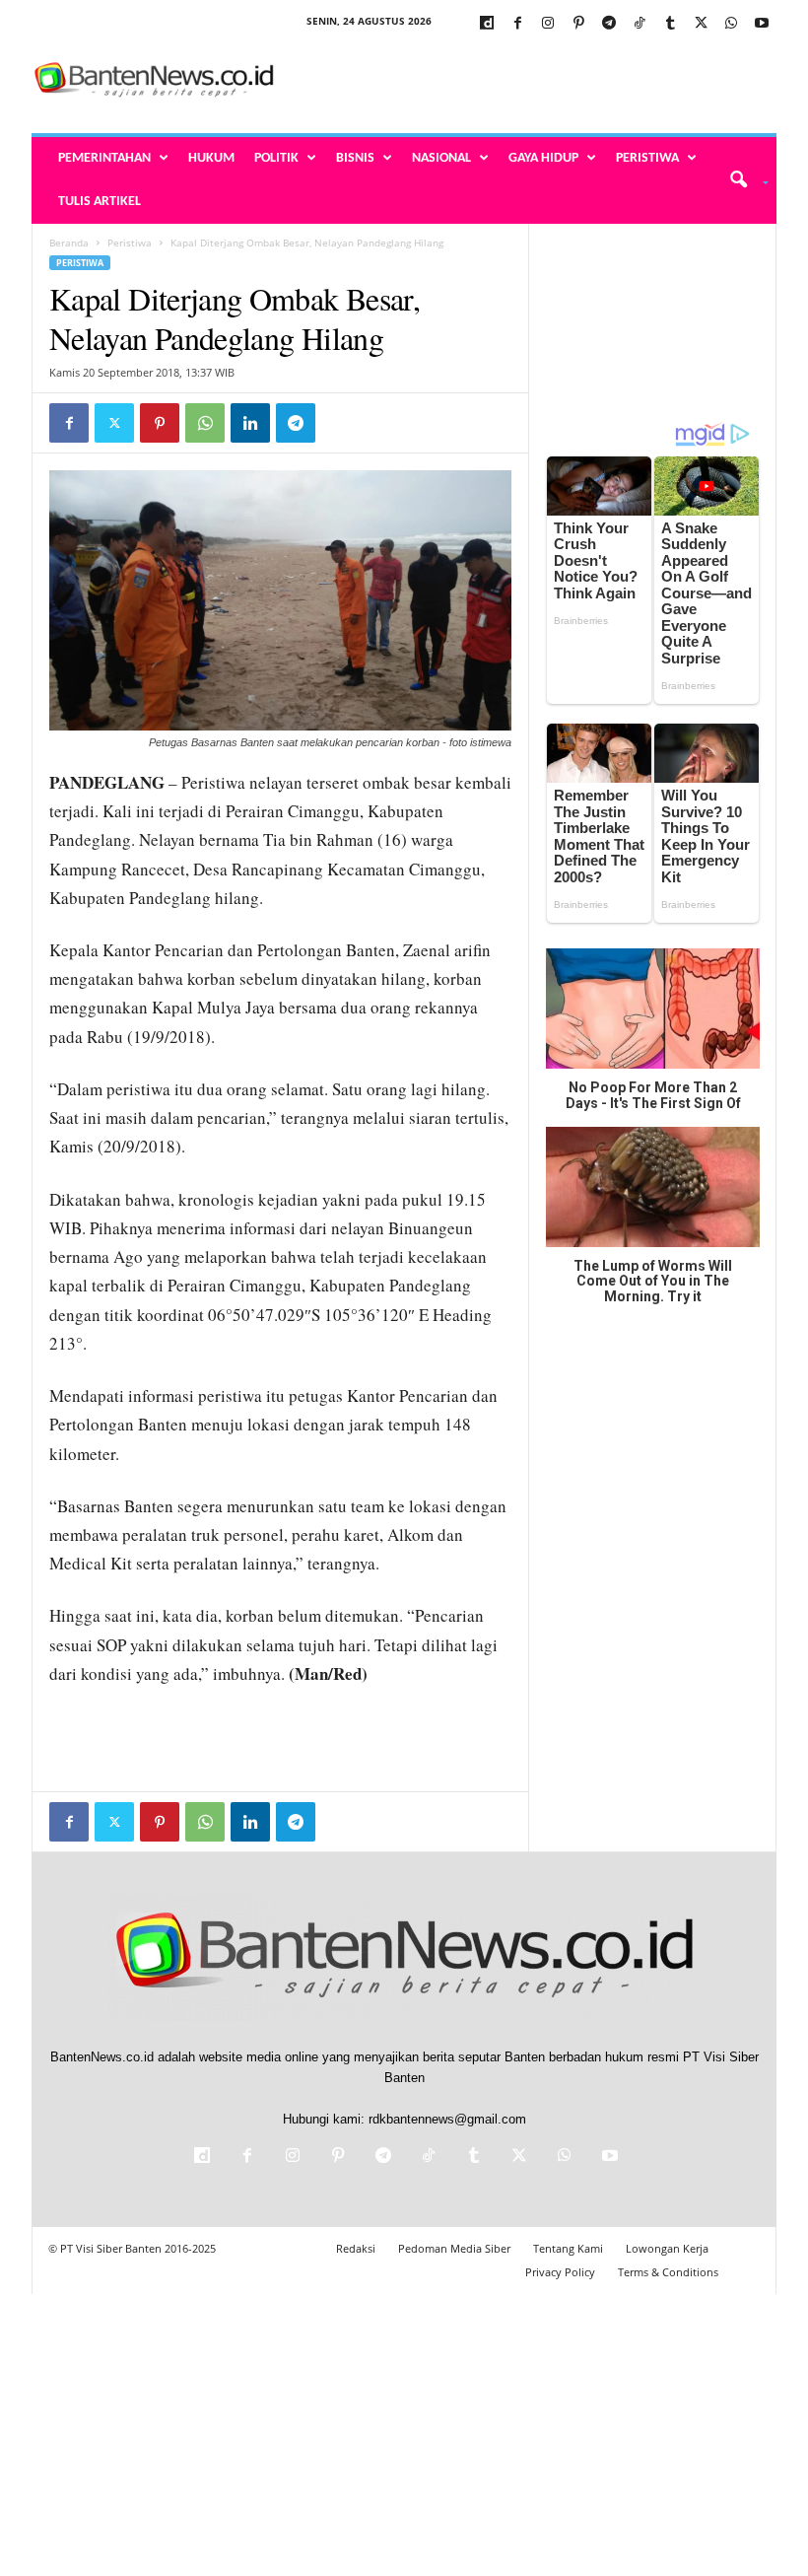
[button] (742, 180)
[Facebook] (517, 24)
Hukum (211, 158)
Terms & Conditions (668, 2272)
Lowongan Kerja (667, 2248)
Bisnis (355, 158)
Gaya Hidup (543, 158)
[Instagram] (548, 24)
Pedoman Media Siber (454, 2248)
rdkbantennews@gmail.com (447, 2119)
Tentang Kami (568, 2248)
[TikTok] (640, 24)
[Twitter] (701, 24)
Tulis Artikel (100, 202)
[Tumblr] (670, 24)
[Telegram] (609, 24)
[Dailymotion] (487, 24)
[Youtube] (762, 24)
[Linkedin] (250, 423)
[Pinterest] (578, 24)
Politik (276, 158)
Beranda (69, 243)
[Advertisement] (526, 81)
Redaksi (356, 2248)
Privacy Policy (560, 2272)
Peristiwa (647, 158)
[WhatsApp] (731, 24)
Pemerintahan (104, 158)
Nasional (441, 158)
